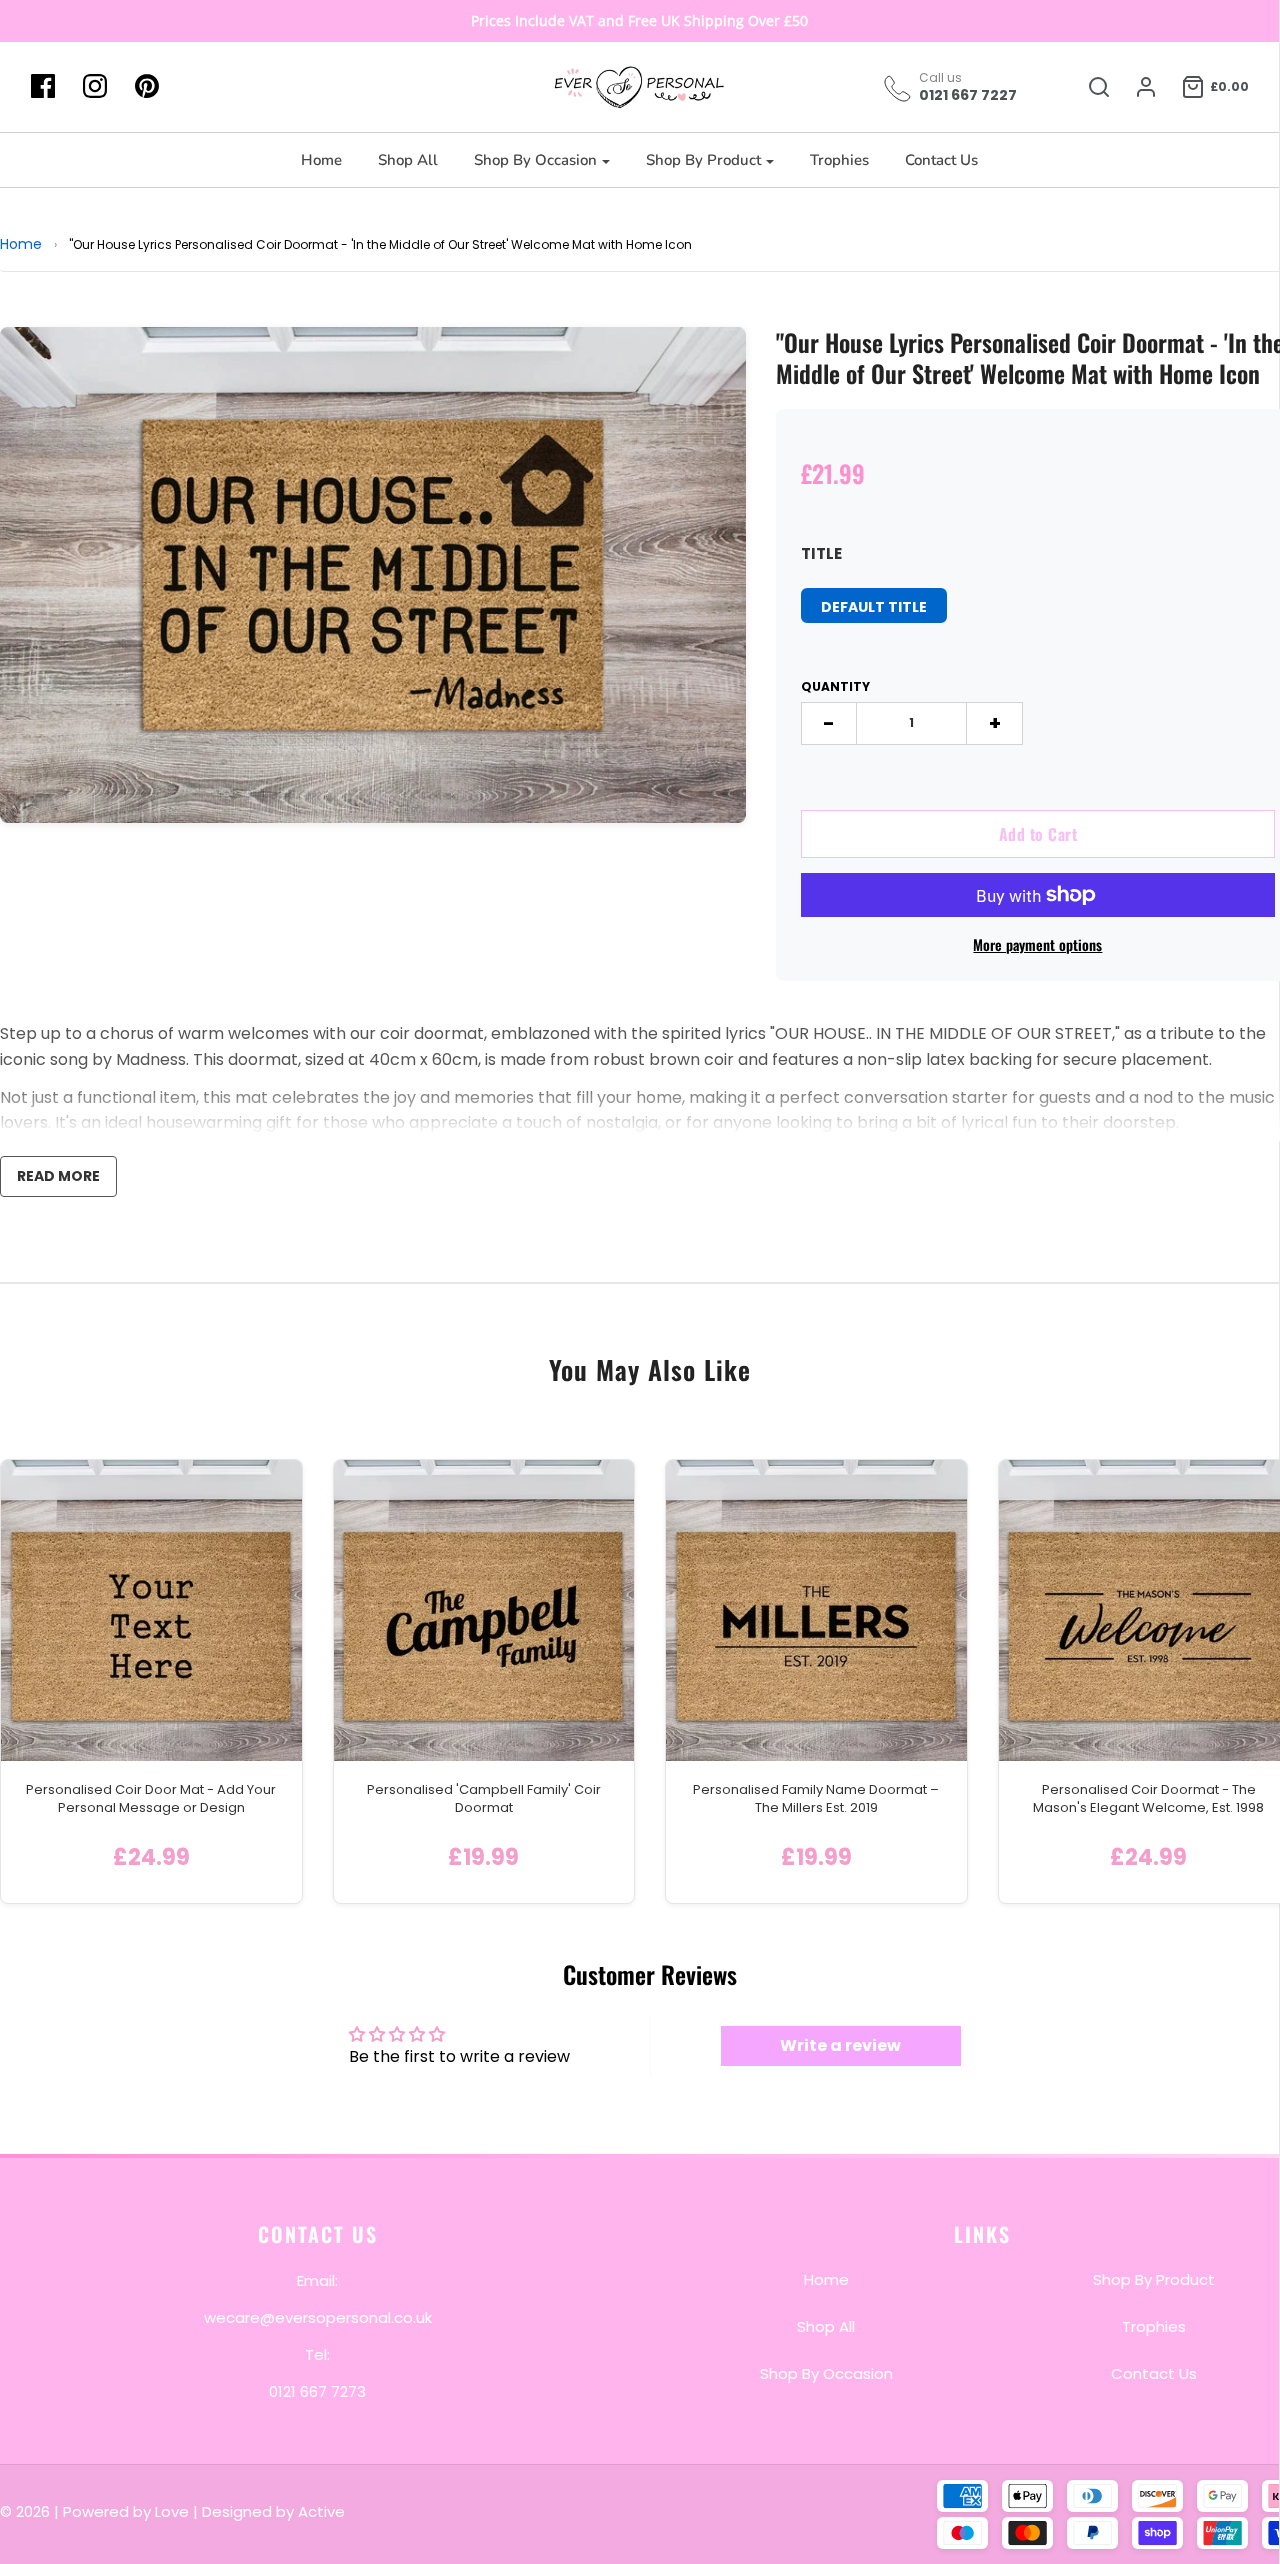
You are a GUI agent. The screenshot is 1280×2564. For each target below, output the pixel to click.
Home (321, 160)
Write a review (840, 2045)
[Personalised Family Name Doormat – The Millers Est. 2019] (816, 1610)
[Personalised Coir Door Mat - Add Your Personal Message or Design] (151, 1610)
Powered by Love (126, 2511)
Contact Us (941, 160)
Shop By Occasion (826, 2372)
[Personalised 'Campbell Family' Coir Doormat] (484, 1610)
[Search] (1089, 87)
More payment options (1037, 944)
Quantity (835, 686)
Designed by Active (273, 2511)
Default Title (874, 607)
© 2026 (27, 2511)
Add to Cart (1038, 834)
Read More (58, 1176)
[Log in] (1136, 87)
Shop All (408, 160)
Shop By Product (1154, 2278)
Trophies (839, 160)
